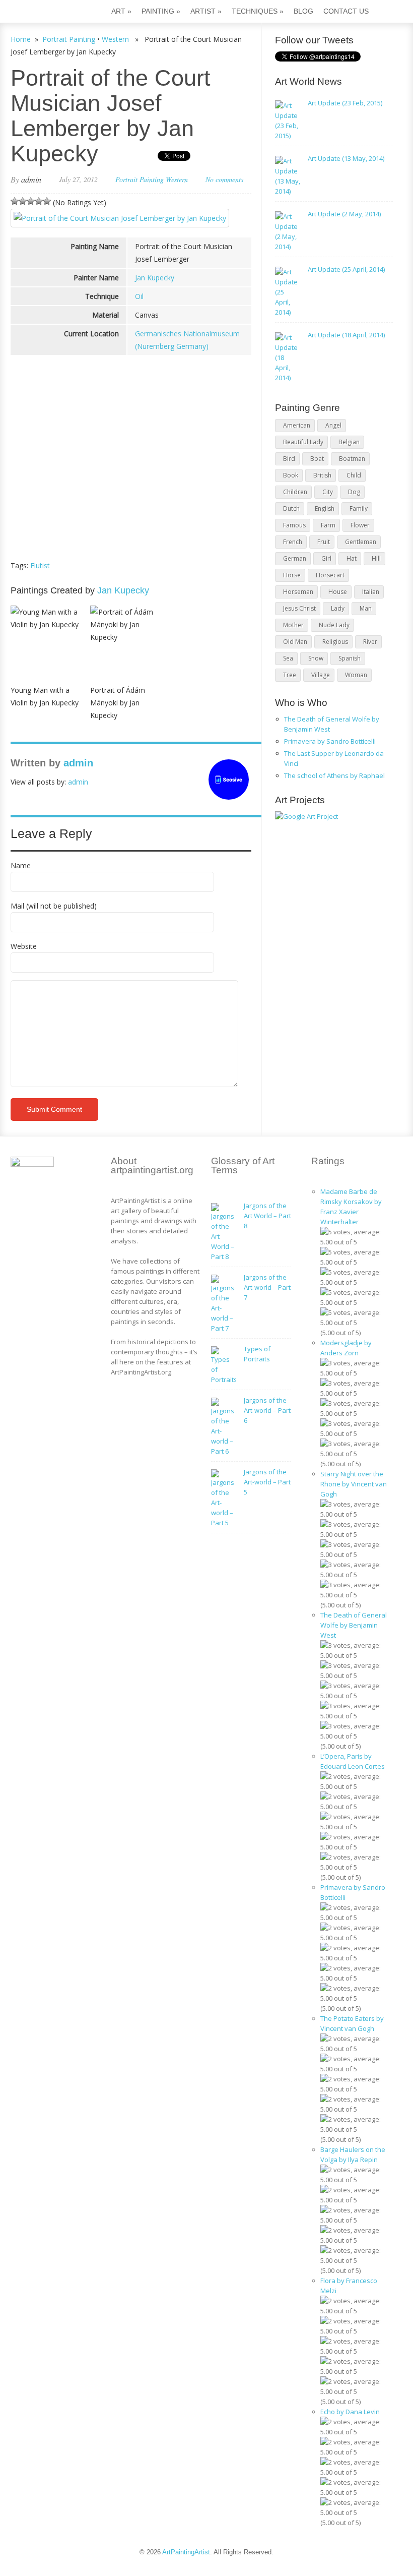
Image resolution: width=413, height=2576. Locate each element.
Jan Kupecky (155, 278)
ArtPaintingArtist (49, 12)
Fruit (324, 542)
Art (121, 11)
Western (115, 39)
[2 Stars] (23, 201)
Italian (371, 592)
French (293, 542)
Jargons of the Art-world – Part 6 (267, 1410)
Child (354, 475)
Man (366, 608)
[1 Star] (15, 201)
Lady (338, 608)
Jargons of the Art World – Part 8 (267, 1216)
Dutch (291, 508)
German (295, 558)
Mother (293, 625)
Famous (294, 525)
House (338, 592)
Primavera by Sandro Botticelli (330, 741)
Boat (317, 459)
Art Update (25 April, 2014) (346, 269)
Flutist (40, 565)
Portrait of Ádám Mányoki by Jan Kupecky (118, 703)
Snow (316, 658)
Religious (335, 642)
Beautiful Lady (303, 442)
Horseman (298, 592)
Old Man (295, 642)
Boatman (352, 459)
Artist (206, 11)
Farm (328, 525)
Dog (354, 492)
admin (31, 179)
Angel (333, 425)
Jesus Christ (299, 608)
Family (359, 508)
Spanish (350, 658)
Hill (376, 558)
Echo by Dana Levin (350, 2412)
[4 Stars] (39, 201)
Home (21, 39)
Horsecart (330, 575)
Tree (290, 675)
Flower (360, 525)
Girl (326, 558)
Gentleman (361, 542)
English (325, 508)
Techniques (258, 11)
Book (291, 475)
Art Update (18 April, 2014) (346, 335)
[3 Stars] (31, 201)
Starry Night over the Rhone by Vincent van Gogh (354, 1484)
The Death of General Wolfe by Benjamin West (354, 1625)
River (370, 642)
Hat (352, 558)
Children (295, 492)
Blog (303, 11)
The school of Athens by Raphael (334, 775)
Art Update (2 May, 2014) (344, 214)
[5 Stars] (47, 201)
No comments (224, 179)
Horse (292, 575)
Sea (288, 658)
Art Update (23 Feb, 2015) (345, 103)
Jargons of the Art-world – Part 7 (267, 1287)
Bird (289, 459)
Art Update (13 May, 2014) (346, 158)
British (322, 475)
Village (321, 675)
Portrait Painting (69, 39)
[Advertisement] (131, 476)
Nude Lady (334, 625)
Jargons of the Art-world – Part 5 (267, 1482)
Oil (139, 296)
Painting (161, 11)
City (328, 492)
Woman (356, 675)
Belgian (349, 442)
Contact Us (346, 11)
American (297, 425)
